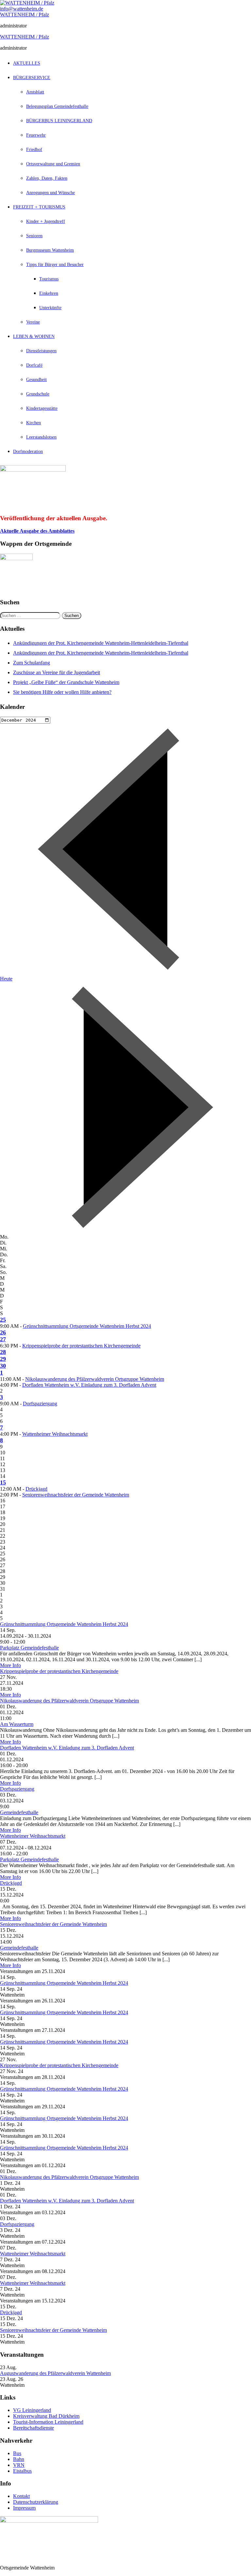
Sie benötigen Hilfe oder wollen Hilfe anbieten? (62, 692)
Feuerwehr (36, 135)
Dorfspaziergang (40, 1404)
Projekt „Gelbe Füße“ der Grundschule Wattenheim (66, 682)
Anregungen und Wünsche (50, 193)
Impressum (24, 2508)
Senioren (34, 236)
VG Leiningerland (32, 2410)
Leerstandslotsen (41, 437)
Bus (17, 2453)
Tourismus (49, 279)
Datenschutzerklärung (36, 2502)
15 (3, 1482)
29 (3, 1359)
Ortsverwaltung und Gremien (53, 164)
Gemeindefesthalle (19, 1812)
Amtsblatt (35, 92)
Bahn (19, 2459)
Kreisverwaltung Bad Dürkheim (46, 2416)
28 (3, 1352)
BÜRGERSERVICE (32, 78)
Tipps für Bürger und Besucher (55, 265)
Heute (6, 979)
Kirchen (33, 423)
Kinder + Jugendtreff (46, 221)
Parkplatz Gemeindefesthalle (29, 1648)
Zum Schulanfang (32, 663)
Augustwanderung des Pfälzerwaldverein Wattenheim (55, 2373)
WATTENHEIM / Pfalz (25, 15)
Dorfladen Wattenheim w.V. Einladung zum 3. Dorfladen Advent (89, 1385)
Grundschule (38, 394)
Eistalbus (22, 2471)
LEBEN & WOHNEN (34, 336)
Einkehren (49, 293)
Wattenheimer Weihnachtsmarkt (55, 1434)
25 (3, 1320)
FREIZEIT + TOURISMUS (39, 207)
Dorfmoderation (28, 452)
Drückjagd (36, 1489)
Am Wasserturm (17, 1724)
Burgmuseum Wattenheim (50, 250)
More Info (10, 1665)
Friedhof (34, 150)
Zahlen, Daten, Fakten (47, 178)
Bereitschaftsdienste (33, 2428)
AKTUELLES (27, 63)
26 (3, 1332)
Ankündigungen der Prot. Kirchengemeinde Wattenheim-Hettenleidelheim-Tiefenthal (101, 643)
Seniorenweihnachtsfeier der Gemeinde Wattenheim (76, 1495)
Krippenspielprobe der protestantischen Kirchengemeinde (81, 1346)
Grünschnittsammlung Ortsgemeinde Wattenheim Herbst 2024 (87, 1326)
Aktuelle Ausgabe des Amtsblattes (37, 531)
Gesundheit (36, 380)
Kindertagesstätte (42, 408)
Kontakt (21, 2496)
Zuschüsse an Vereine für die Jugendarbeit (57, 672)
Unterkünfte (50, 308)
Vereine (33, 322)
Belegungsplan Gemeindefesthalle (57, 106)
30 (3, 1366)
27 (3, 1339)
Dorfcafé (34, 365)
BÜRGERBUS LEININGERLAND (59, 121)
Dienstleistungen (41, 351)
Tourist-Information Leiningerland (48, 2422)
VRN (19, 2465)
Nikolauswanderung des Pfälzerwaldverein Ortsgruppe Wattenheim (95, 1379)
